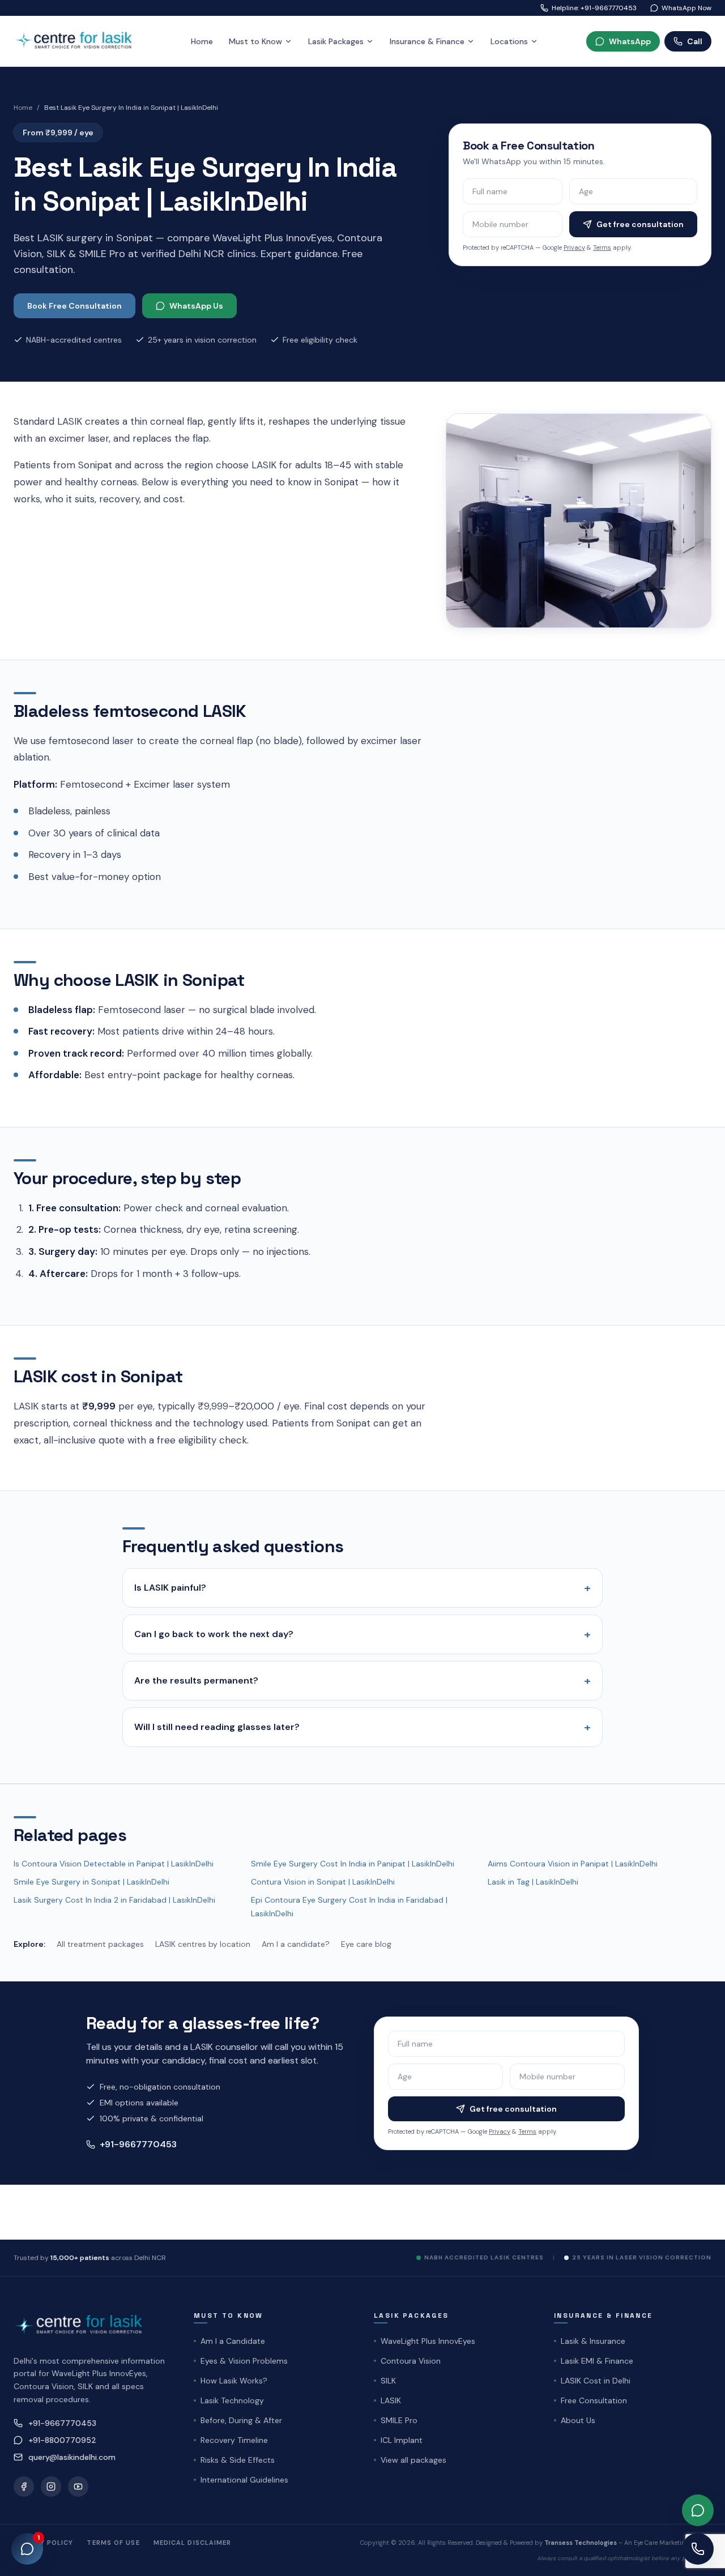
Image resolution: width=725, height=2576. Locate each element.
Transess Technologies (581, 2543)
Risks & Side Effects (238, 2460)
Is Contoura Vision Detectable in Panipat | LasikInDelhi (114, 1864)
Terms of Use (113, 2543)
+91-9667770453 (138, 2144)
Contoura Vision (411, 2361)
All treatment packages (100, 1944)
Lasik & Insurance (593, 2341)
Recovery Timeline (234, 2440)
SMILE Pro (399, 2420)
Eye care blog (366, 1944)
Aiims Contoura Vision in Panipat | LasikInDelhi (573, 1864)
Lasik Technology (232, 2400)
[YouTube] (78, 2487)
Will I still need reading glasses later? (362, 1727)
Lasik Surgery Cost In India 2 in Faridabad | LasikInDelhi (114, 1900)
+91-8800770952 (62, 2440)
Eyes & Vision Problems (244, 2361)
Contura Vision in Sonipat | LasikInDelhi (323, 1882)
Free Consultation (594, 2400)
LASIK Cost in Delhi (596, 2381)
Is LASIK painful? (362, 1588)
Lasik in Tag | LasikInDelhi (533, 1882)
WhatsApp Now (686, 8)
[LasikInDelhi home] (78, 41)
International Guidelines (244, 2480)
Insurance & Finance (427, 41)
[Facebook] (24, 2487)
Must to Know (255, 41)
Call (695, 41)
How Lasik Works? (234, 2381)
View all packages (413, 2460)
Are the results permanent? (362, 1681)
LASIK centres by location (203, 1944)
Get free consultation (640, 224)
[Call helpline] (698, 2549)
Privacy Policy (43, 2543)
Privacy (574, 247)
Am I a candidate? (296, 1944)
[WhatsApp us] (698, 2510)
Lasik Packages (336, 41)
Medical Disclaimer (193, 2543)
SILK (388, 2381)
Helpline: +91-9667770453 (594, 8)
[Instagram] (51, 2487)
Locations (509, 41)
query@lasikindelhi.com (72, 2457)
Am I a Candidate (233, 2341)
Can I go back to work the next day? (362, 1634)
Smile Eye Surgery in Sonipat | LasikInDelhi (91, 1882)
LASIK (391, 2400)
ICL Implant (402, 2440)
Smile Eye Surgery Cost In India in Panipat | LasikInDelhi (353, 1864)
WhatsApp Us (196, 306)
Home (202, 41)
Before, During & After (241, 2420)
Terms (602, 247)
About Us (578, 2420)
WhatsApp (630, 41)
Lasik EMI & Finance (597, 2361)
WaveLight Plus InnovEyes (428, 2341)
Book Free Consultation (74, 306)
